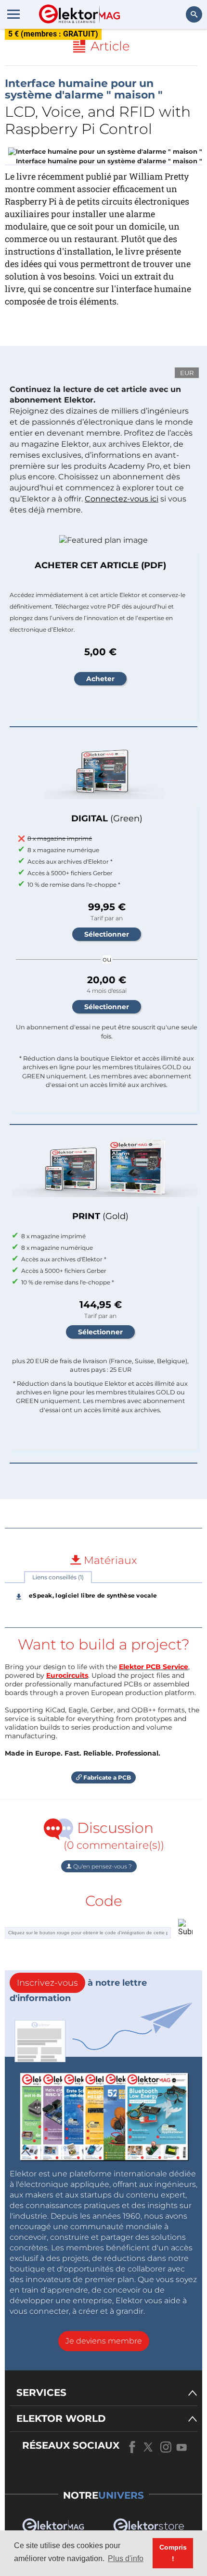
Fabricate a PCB (106, 1777)
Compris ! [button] (173, 2553)
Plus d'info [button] (126, 2558)
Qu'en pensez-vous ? (102, 1866)
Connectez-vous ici (122, 499)
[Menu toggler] (13, 14)
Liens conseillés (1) (58, 1577)
